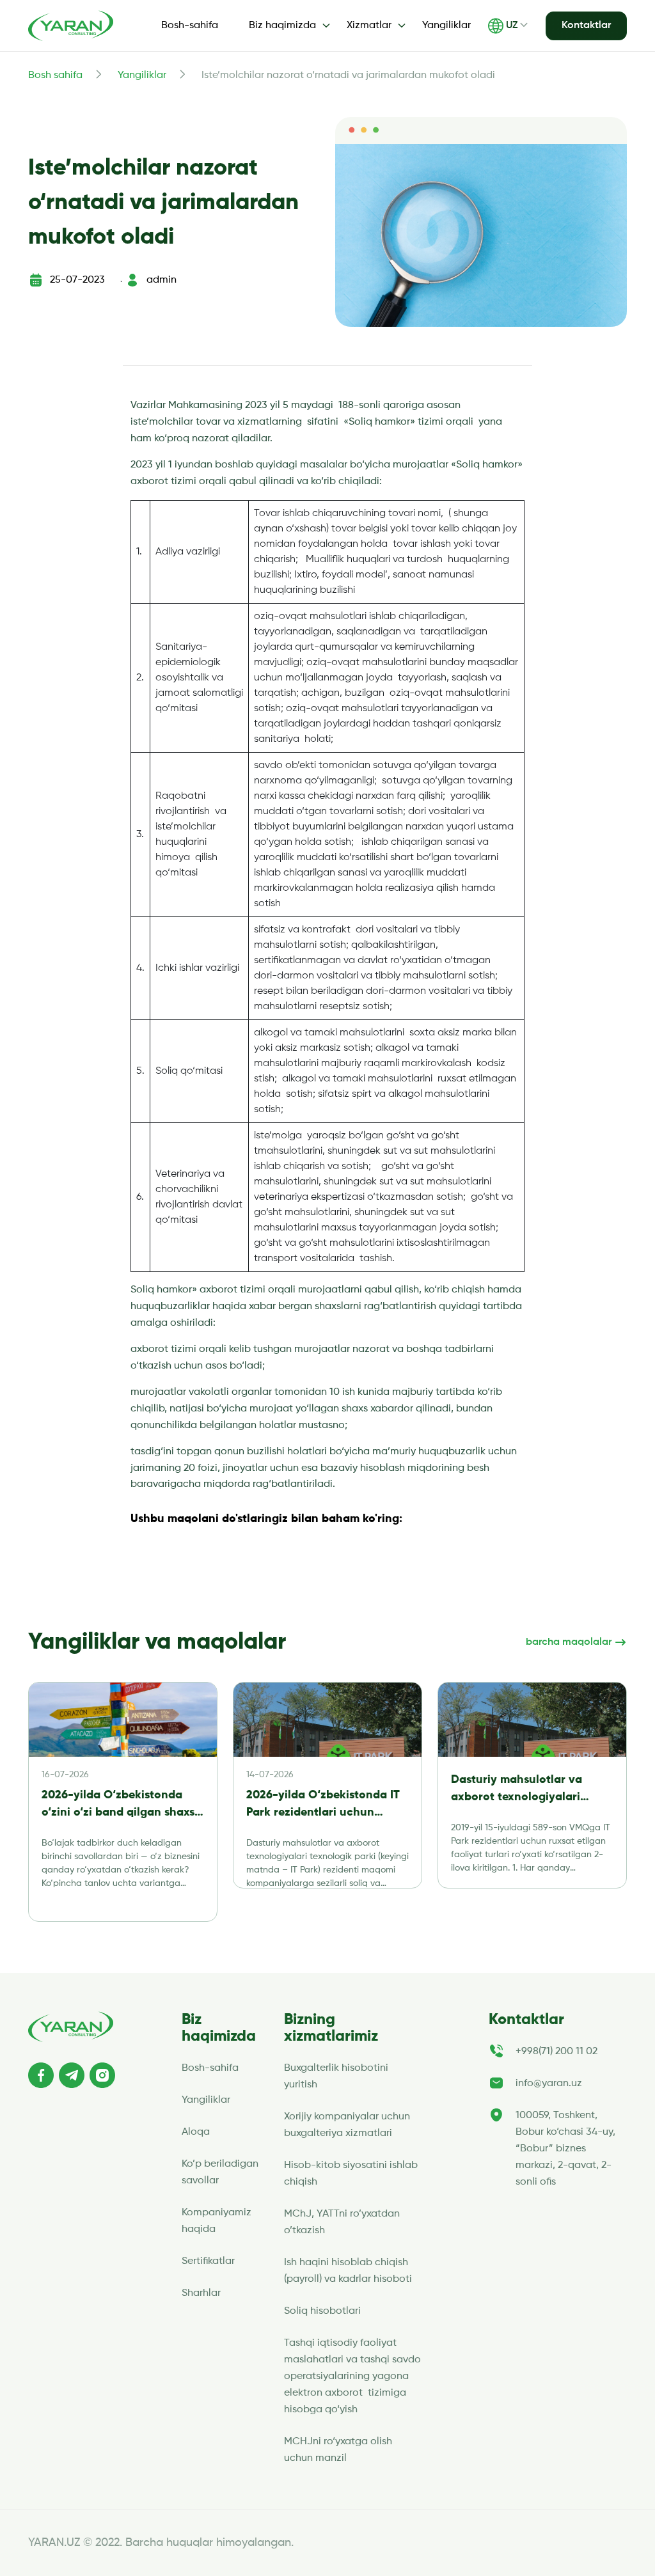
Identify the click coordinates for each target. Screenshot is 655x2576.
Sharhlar (201, 2293)
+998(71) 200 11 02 (556, 2052)
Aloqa (196, 2132)
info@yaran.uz (549, 2084)
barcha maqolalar (570, 1642)
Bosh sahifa (55, 75)
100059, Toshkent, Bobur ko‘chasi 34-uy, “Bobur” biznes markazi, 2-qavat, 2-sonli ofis (565, 2149)
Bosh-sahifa (190, 26)
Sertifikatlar (208, 2261)
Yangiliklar (446, 26)
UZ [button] (512, 26)
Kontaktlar (586, 26)
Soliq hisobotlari (322, 2311)
